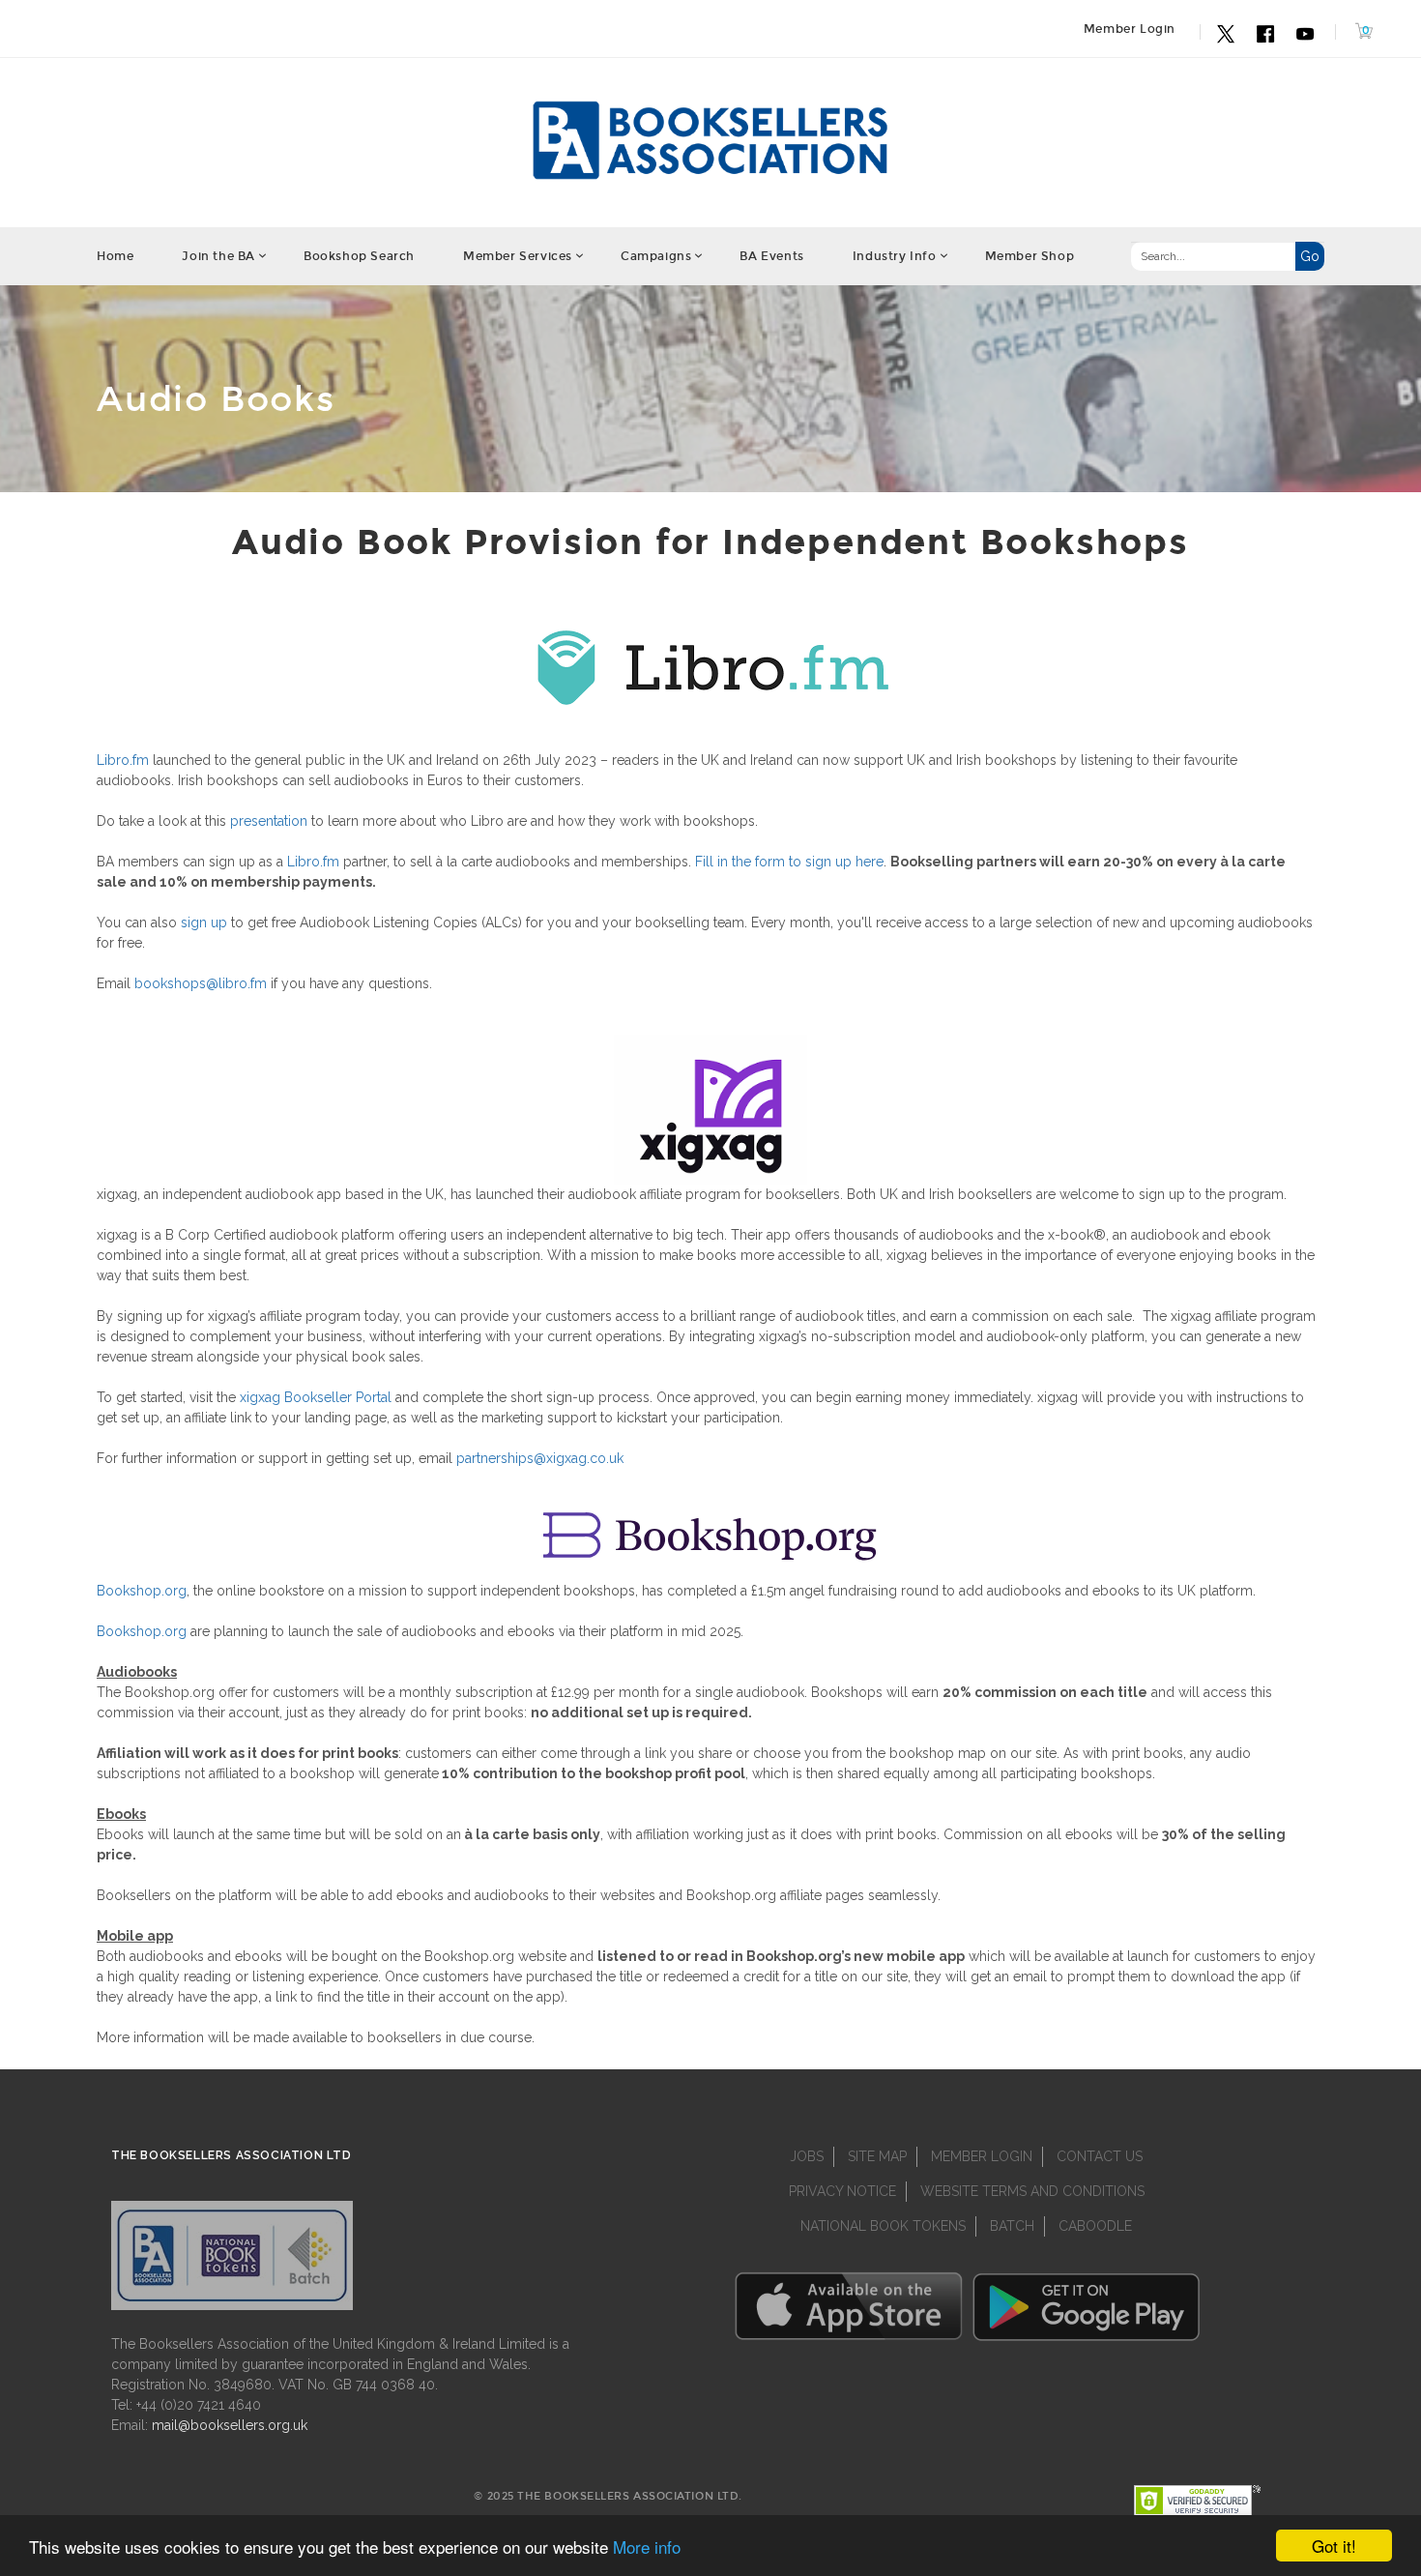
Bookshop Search (359, 256)
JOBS (807, 2156)
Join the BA (218, 256)
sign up (204, 922)
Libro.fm (123, 760)
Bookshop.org (142, 1591)
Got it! (1334, 2546)
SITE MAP (877, 2156)
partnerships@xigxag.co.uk (540, 1458)
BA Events (771, 256)
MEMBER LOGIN (982, 2156)
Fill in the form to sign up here (789, 862)
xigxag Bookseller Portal (316, 1397)
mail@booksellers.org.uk (230, 2425)
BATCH (1012, 2226)
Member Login (1130, 29)
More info (647, 2547)
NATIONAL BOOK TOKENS (883, 2226)
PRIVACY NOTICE (842, 2191)
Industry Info (895, 256)
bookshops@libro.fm (201, 983)
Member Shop (1030, 256)
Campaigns (656, 256)
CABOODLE (1095, 2226)
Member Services (518, 256)
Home (115, 256)
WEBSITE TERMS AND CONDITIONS (1032, 2191)
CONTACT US (1100, 2156)
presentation (269, 821)
